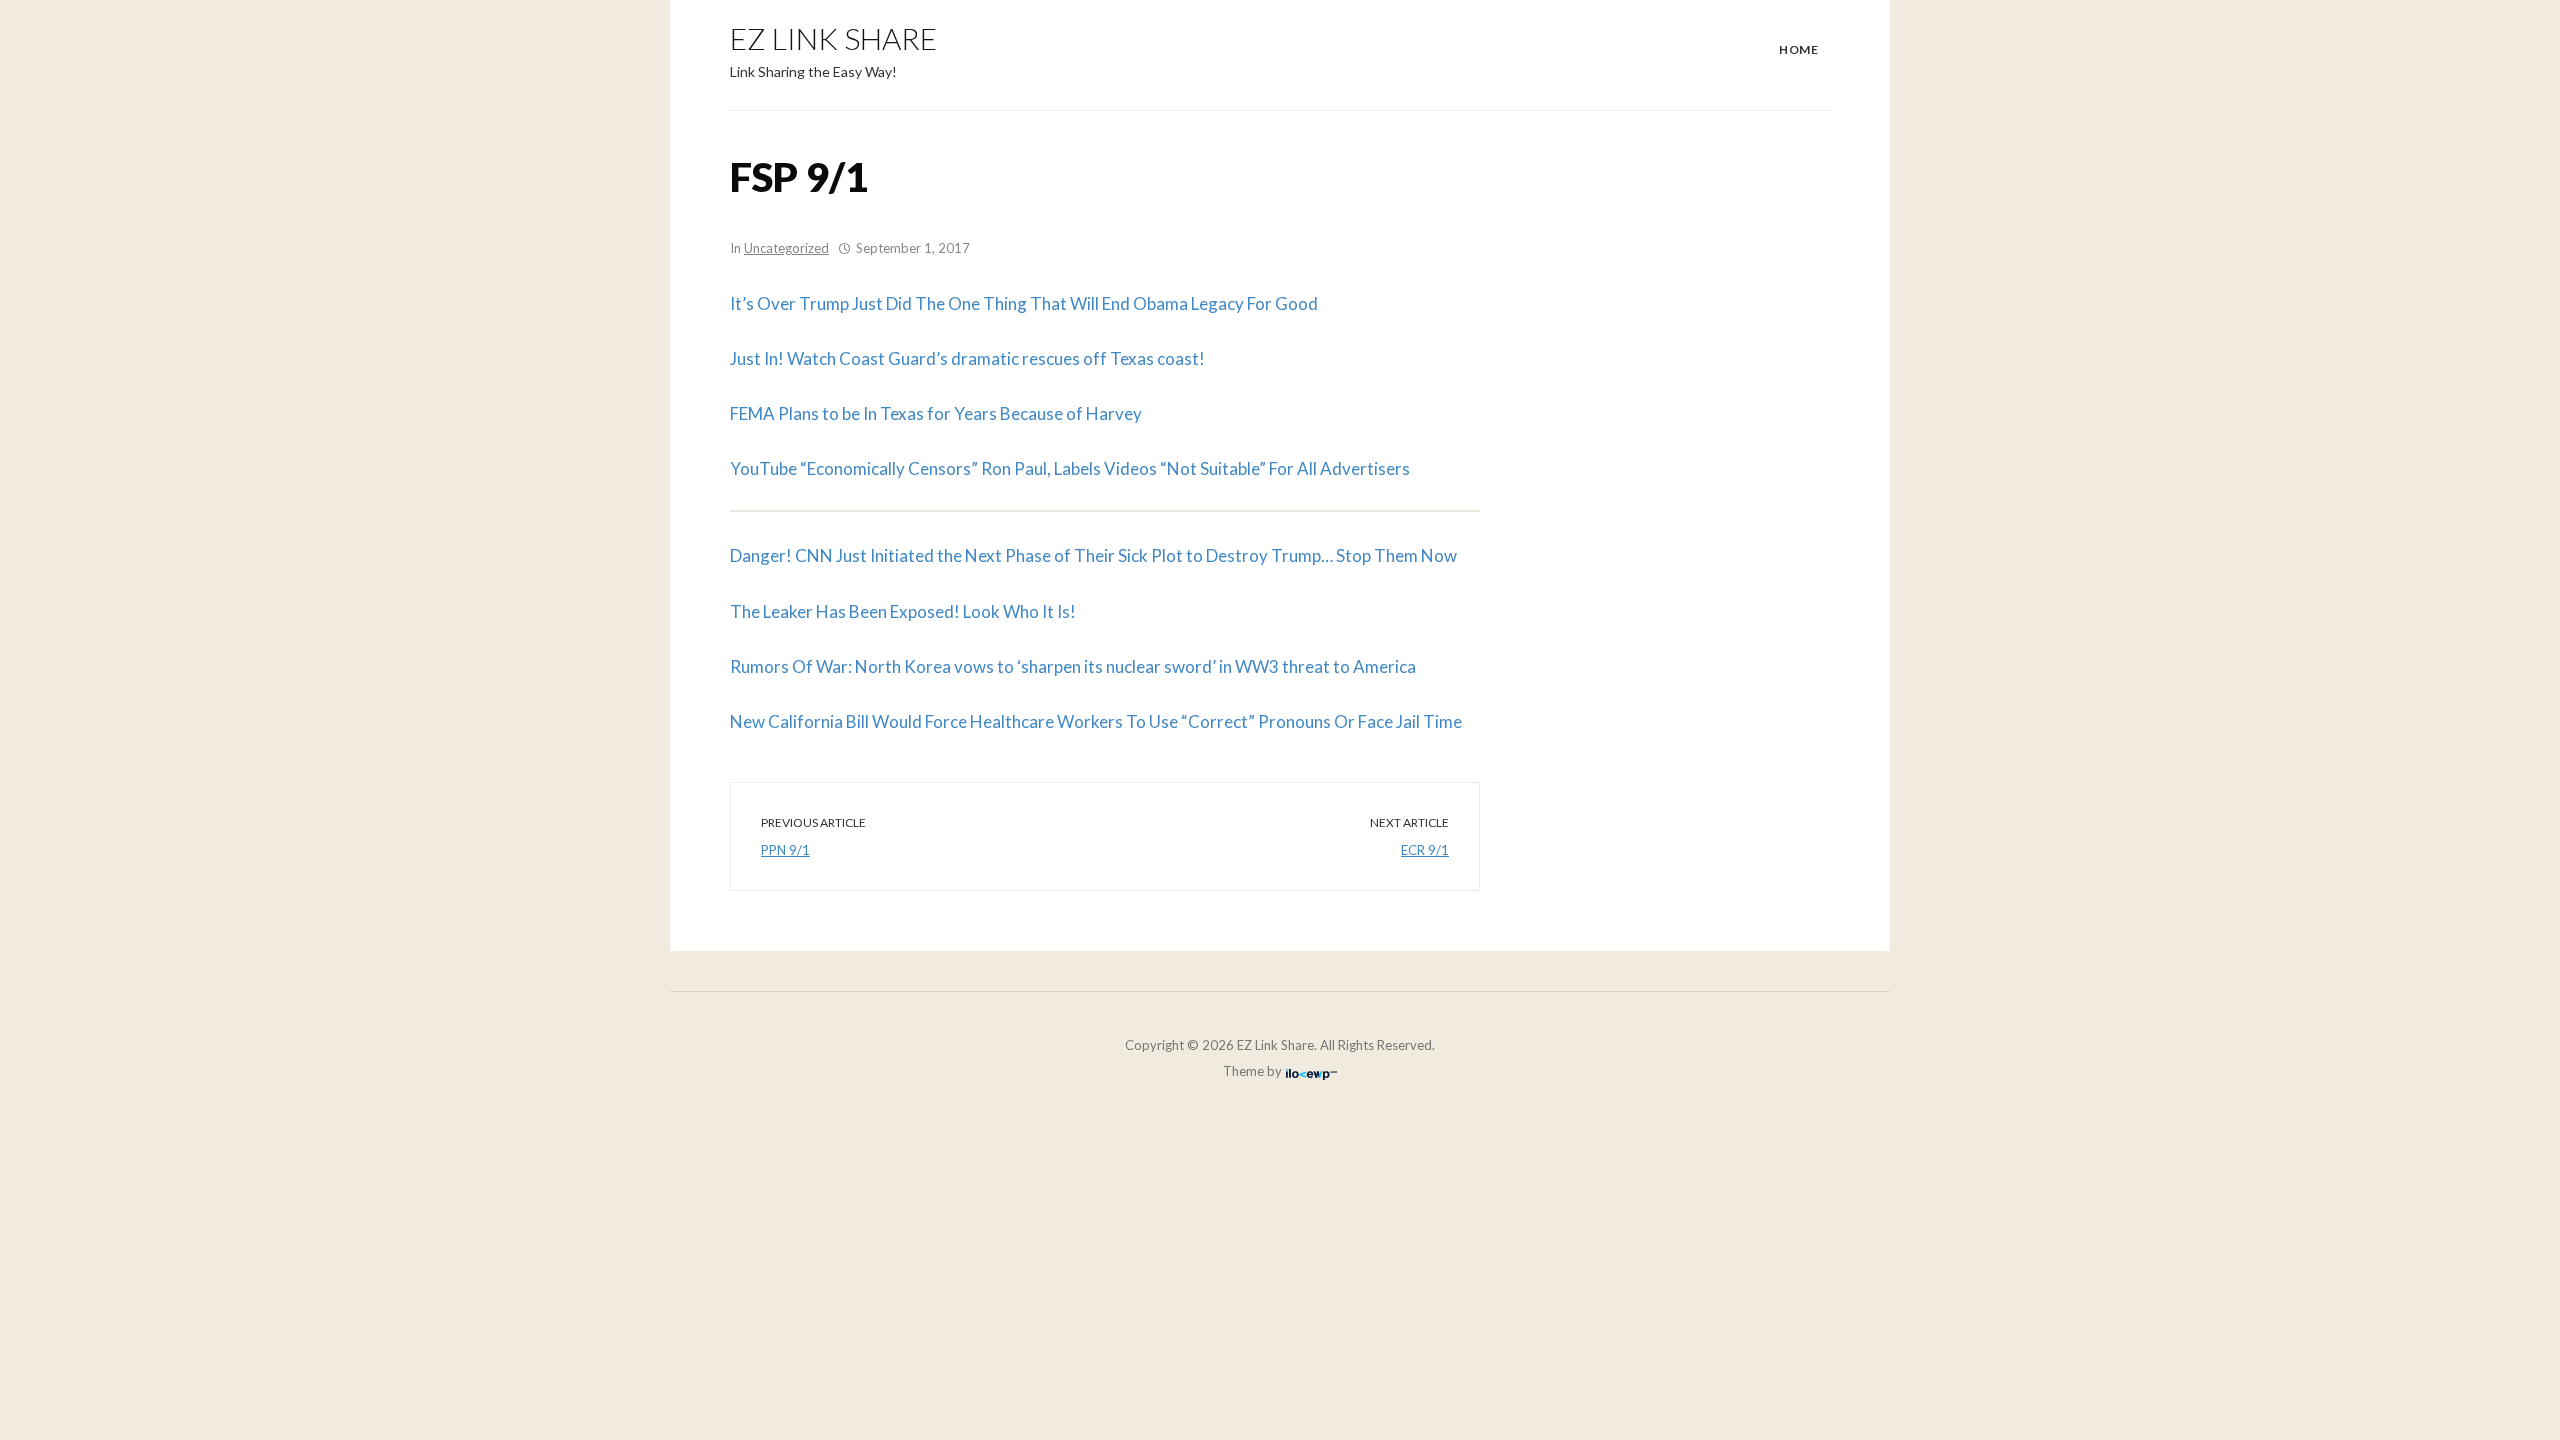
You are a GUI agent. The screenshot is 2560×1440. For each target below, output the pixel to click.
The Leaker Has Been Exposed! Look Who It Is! (903, 611)
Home (1798, 49)
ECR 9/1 (1425, 850)
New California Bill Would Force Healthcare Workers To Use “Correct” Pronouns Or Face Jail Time (1096, 721)
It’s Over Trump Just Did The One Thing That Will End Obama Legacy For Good (1024, 303)
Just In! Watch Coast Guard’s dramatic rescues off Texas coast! (967, 358)
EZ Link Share (833, 38)
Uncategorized (786, 248)
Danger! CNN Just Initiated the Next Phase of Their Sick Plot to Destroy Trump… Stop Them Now (1093, 555)
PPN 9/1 (785, 850)
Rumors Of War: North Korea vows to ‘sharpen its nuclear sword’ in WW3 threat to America (1073, 666)
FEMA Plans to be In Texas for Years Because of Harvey (936, 413)
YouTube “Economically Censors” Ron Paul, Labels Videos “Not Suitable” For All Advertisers (1070, 468)
